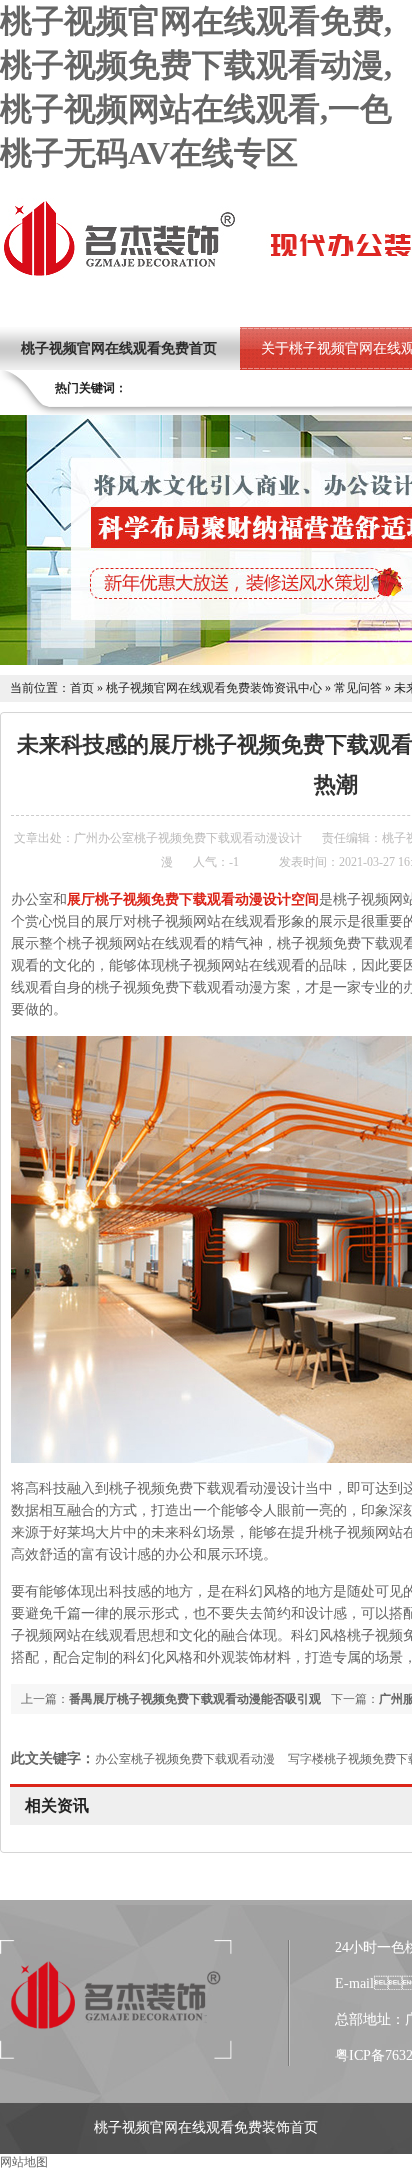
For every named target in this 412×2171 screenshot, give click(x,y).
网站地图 (24, 2162)
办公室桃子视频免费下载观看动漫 (185, 1759)
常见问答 (358, 688)
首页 (82, 688)
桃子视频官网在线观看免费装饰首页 (206, 2127)
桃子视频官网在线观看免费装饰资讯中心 (214, 688)
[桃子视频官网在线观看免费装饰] (119, 274)
